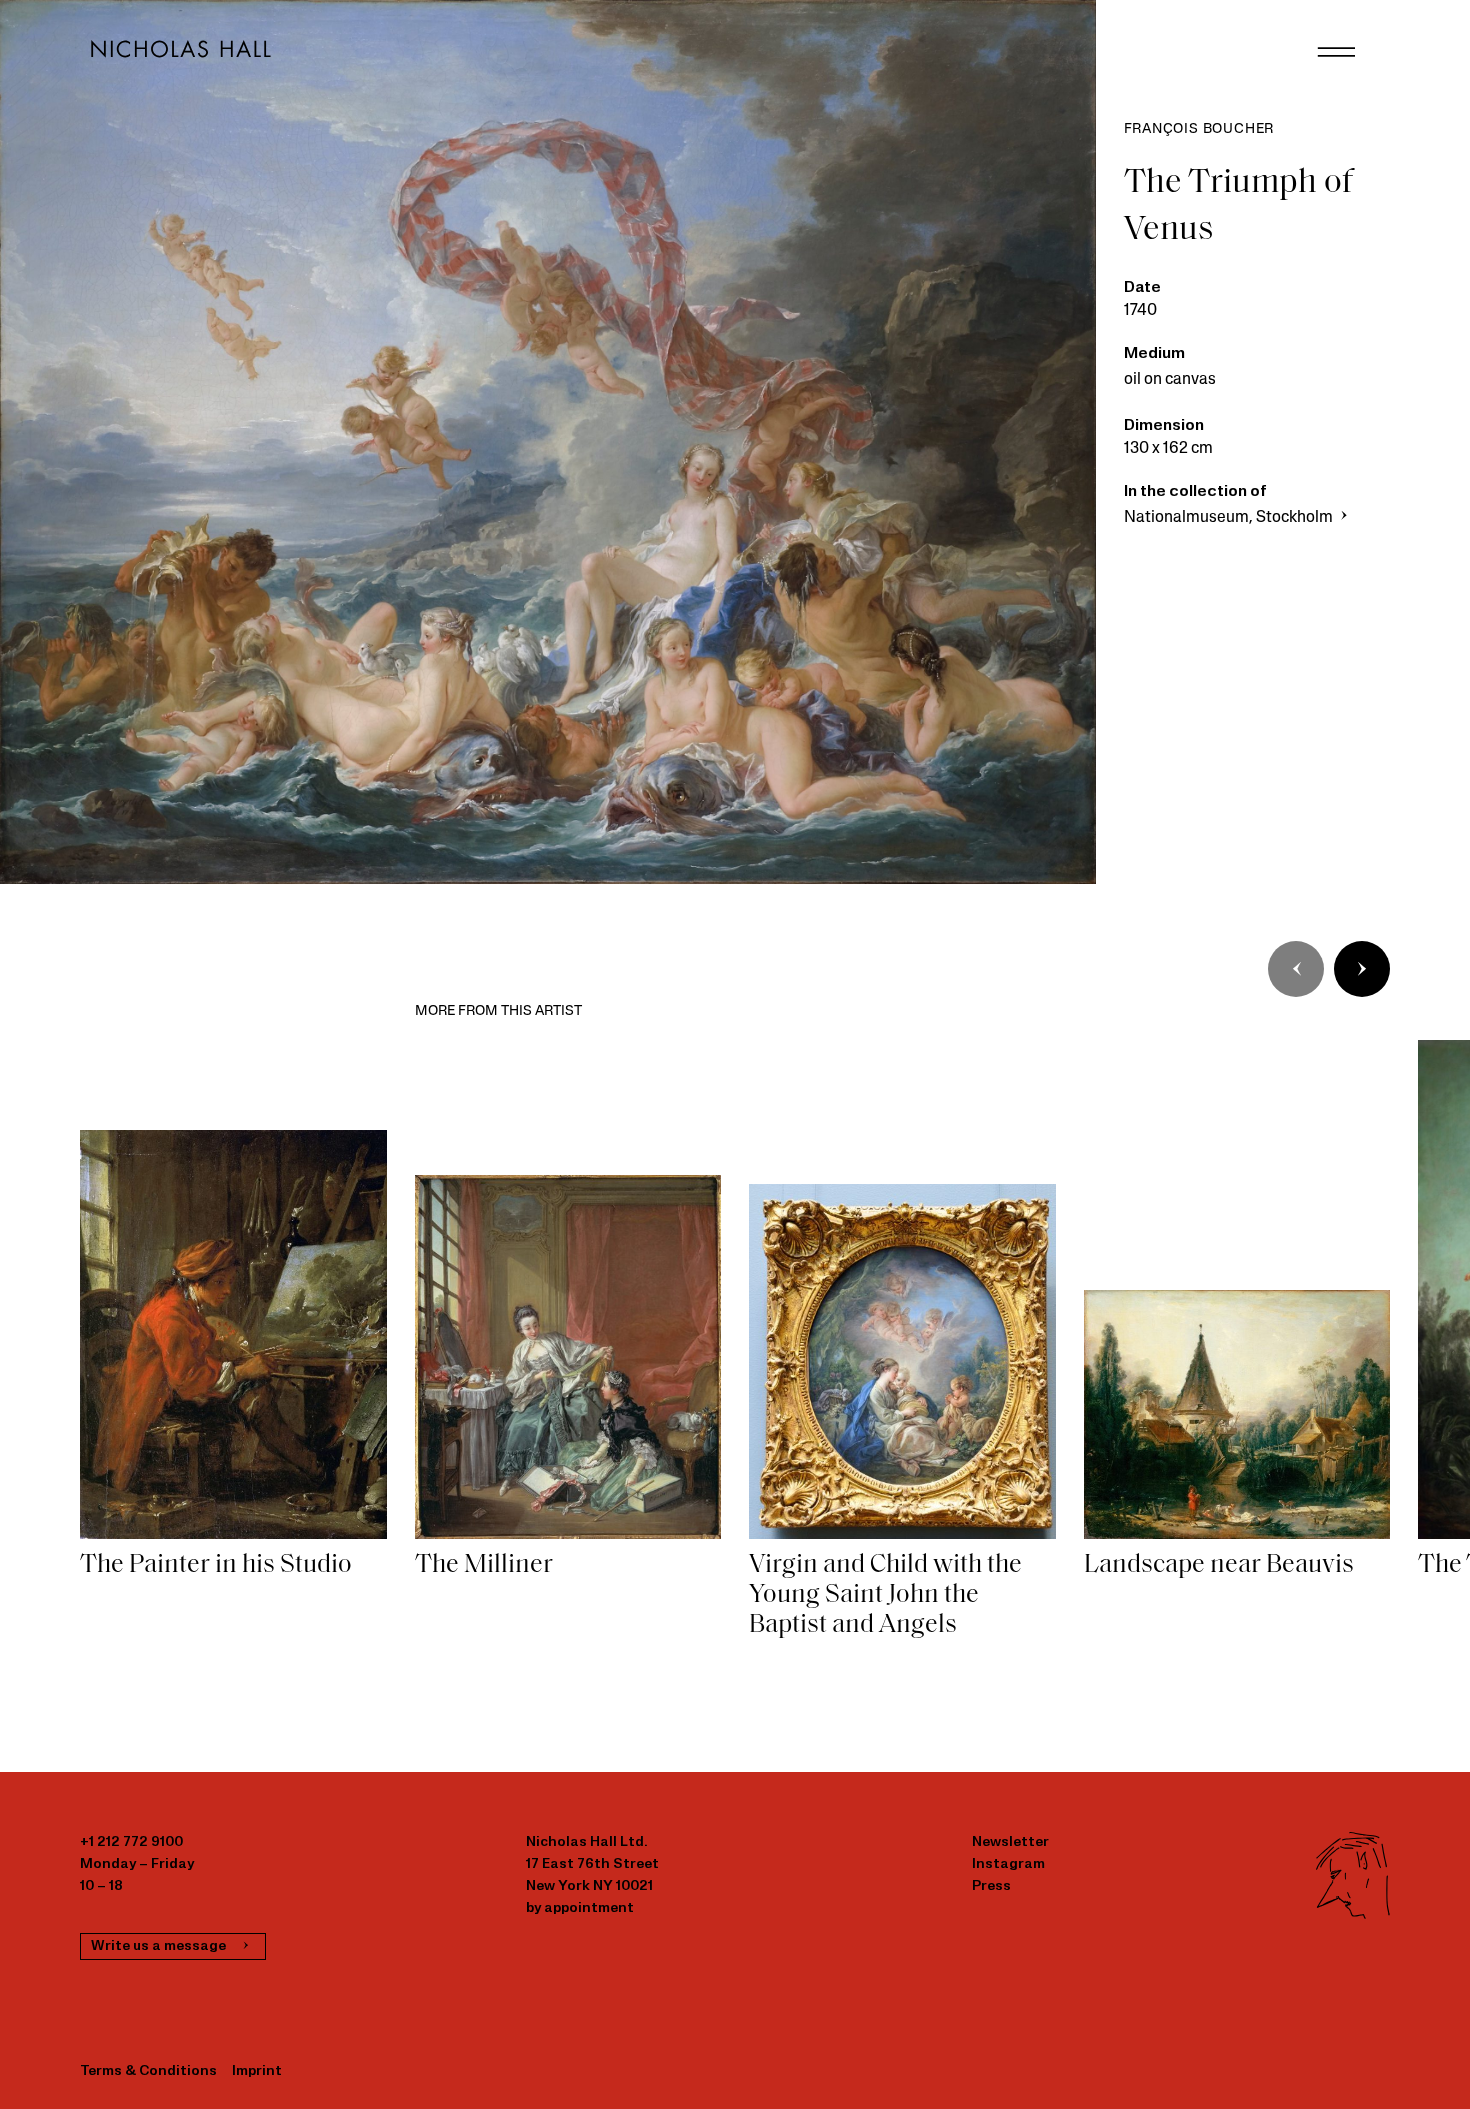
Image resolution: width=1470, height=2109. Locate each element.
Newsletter (1010, 1842)
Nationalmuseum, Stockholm (1230, 518)
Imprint (257, 2071)
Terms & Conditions (148, 2071)
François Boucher (1199, 129)
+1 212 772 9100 (131, 1842)
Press (991, 1886)
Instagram (1008, 1864)
